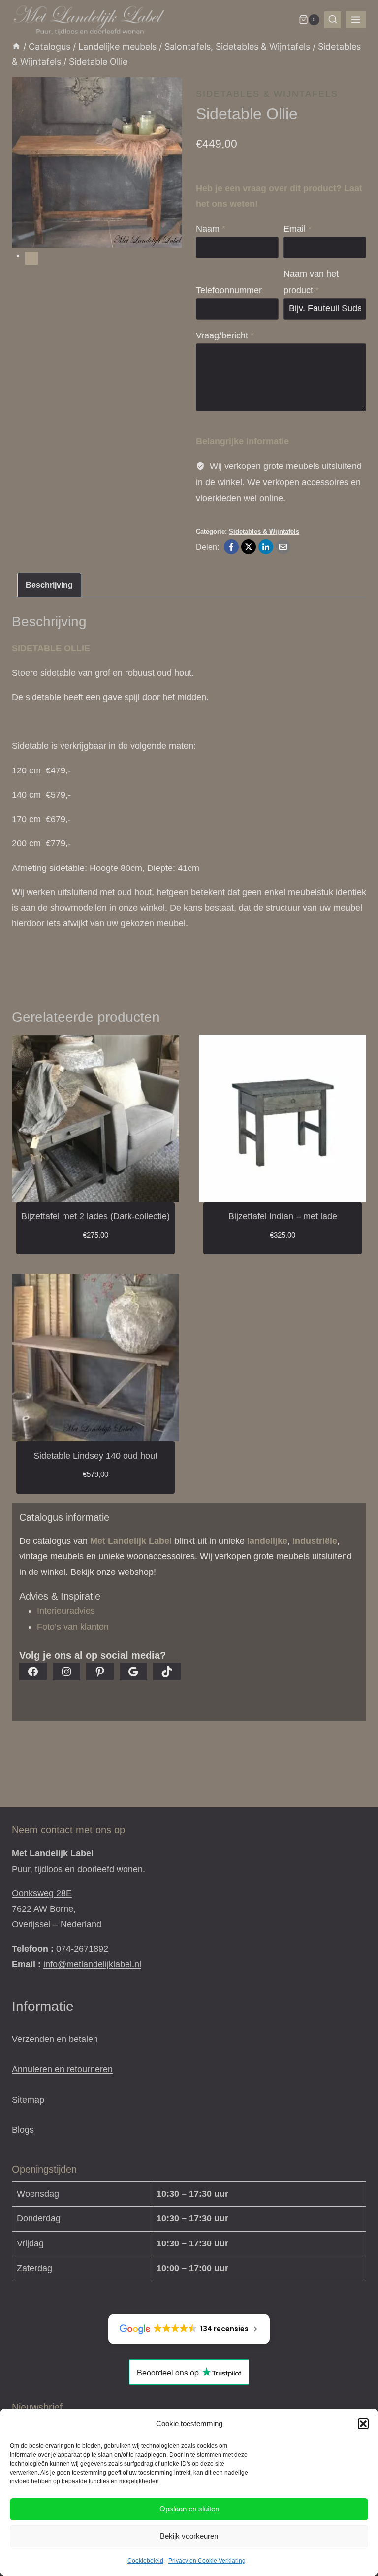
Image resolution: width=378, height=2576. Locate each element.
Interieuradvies (66, 1611)
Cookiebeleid (145, 2561)
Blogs (23, 2130)
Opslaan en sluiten (189, 2509)
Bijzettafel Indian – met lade (283, 1216)
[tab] (31, 258)
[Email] (283, 547)
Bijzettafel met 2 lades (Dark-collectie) (95, 1216)
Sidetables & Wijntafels (267, 94)
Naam (211, 229)
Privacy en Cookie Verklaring (207, 2561)
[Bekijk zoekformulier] (333, 20)
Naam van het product (311, 282)
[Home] (16, 47)
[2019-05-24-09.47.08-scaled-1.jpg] (97, 163)
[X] (249, 547)
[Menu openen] (356, 20)
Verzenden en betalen (55, 2039)
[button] (363, 2424)
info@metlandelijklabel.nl (92, 1964)
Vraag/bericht (225, 335)
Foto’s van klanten (73, 1627)
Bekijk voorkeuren (189, 2536)
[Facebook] (231, 547)
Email (298, 229)
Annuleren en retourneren (62, 2069)
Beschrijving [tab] (49, 585)
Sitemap (28, 2100)
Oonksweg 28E (42, 1893)
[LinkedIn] (266, 547)
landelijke (267, 1541)
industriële (315, 1541)
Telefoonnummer (229, 290)
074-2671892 (82, 1949)
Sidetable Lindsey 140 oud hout (95, 1456)
